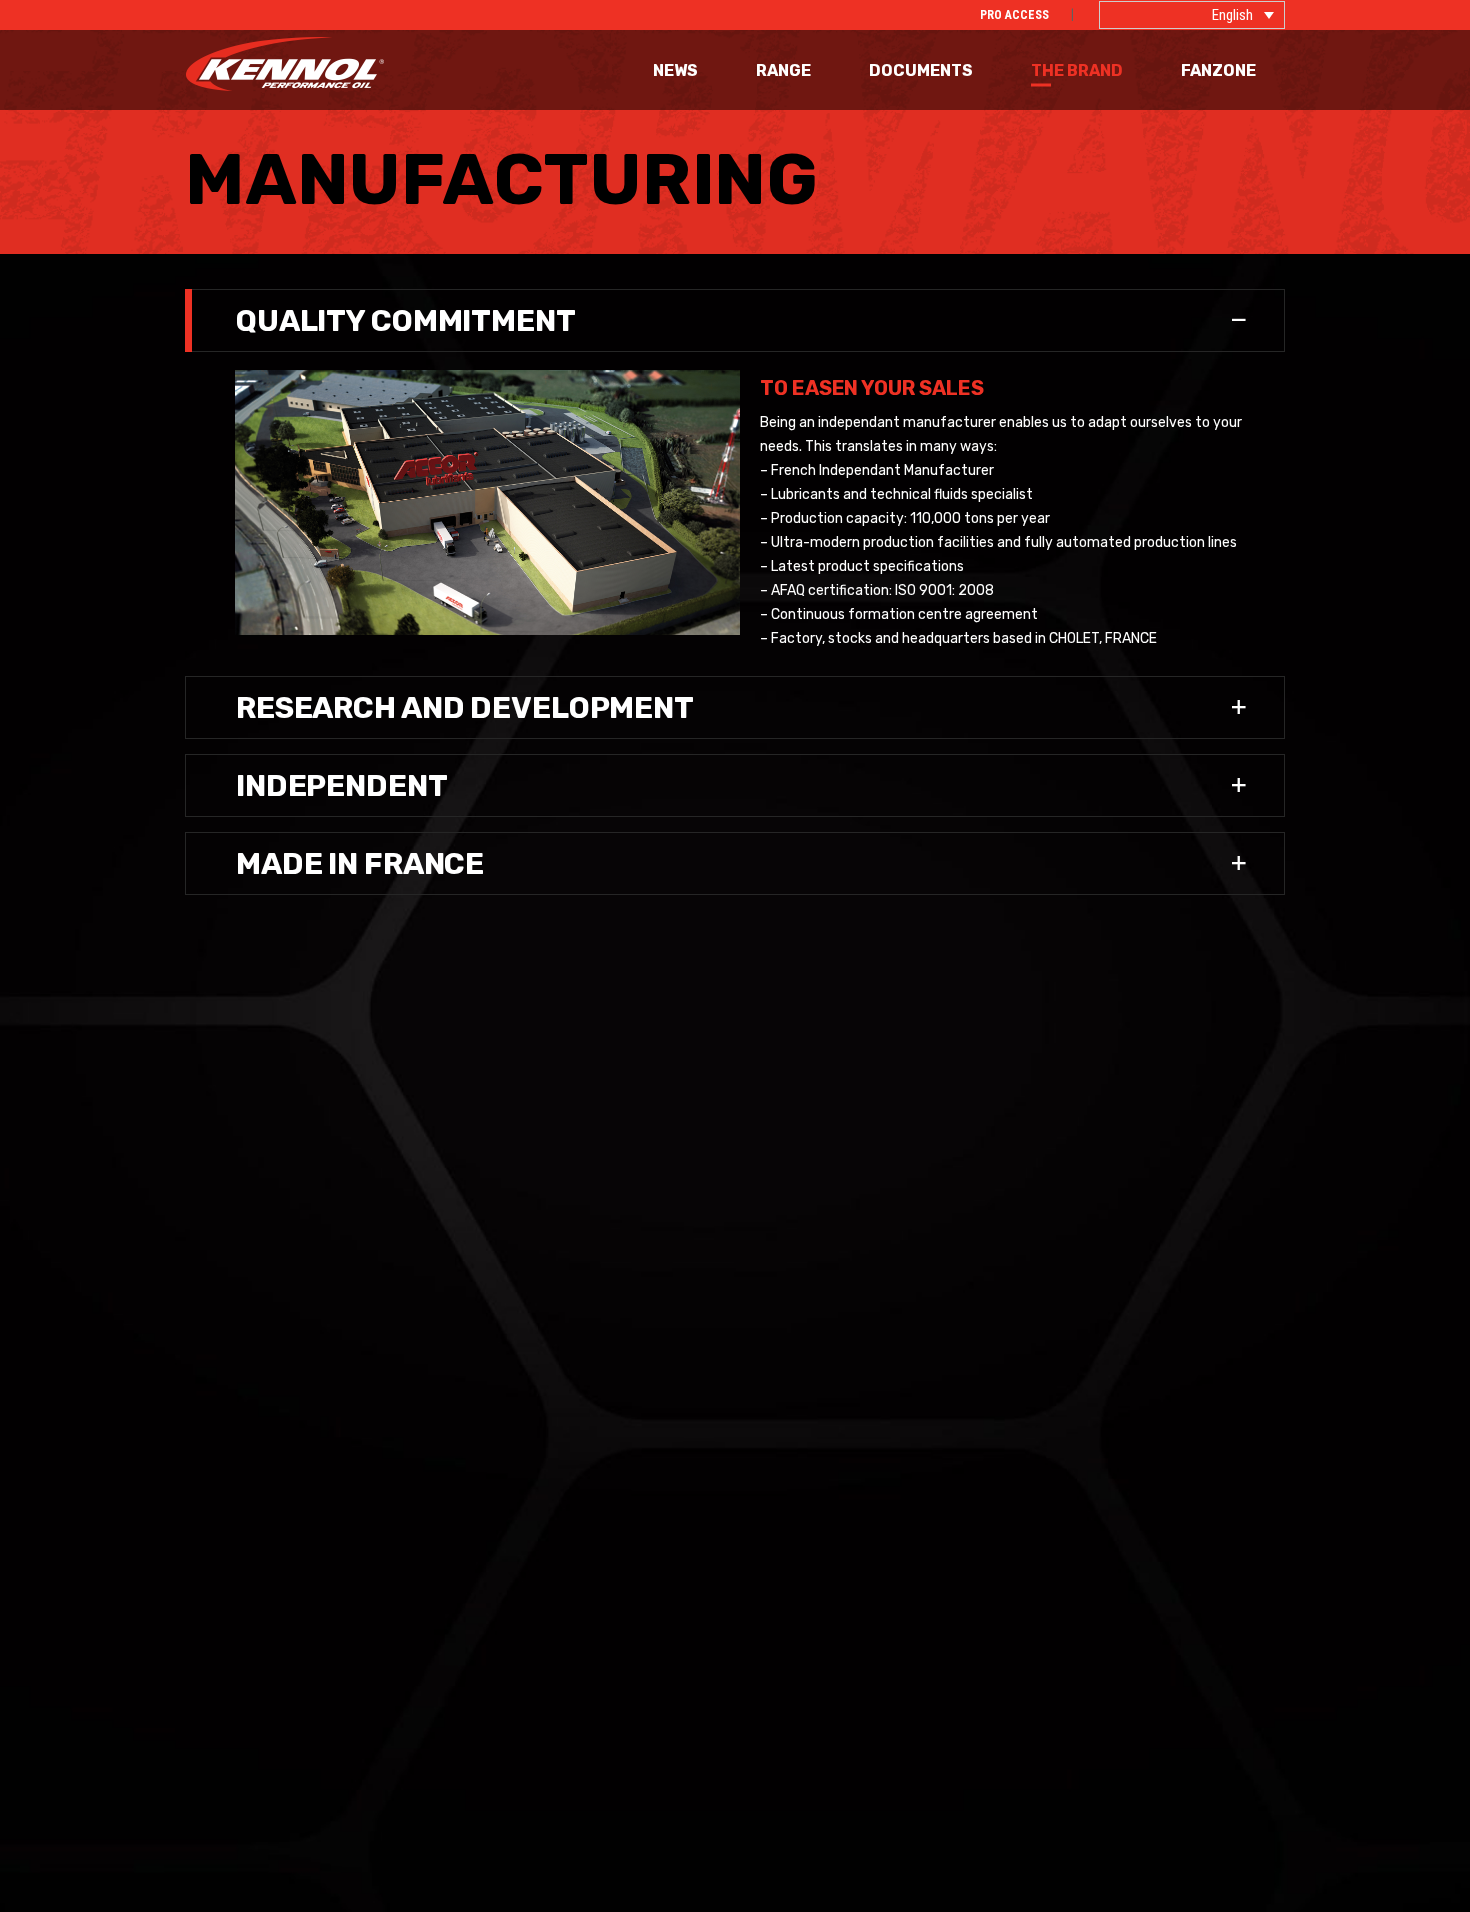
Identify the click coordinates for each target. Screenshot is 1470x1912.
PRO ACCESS (1014, 15)
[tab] (735, 320)
